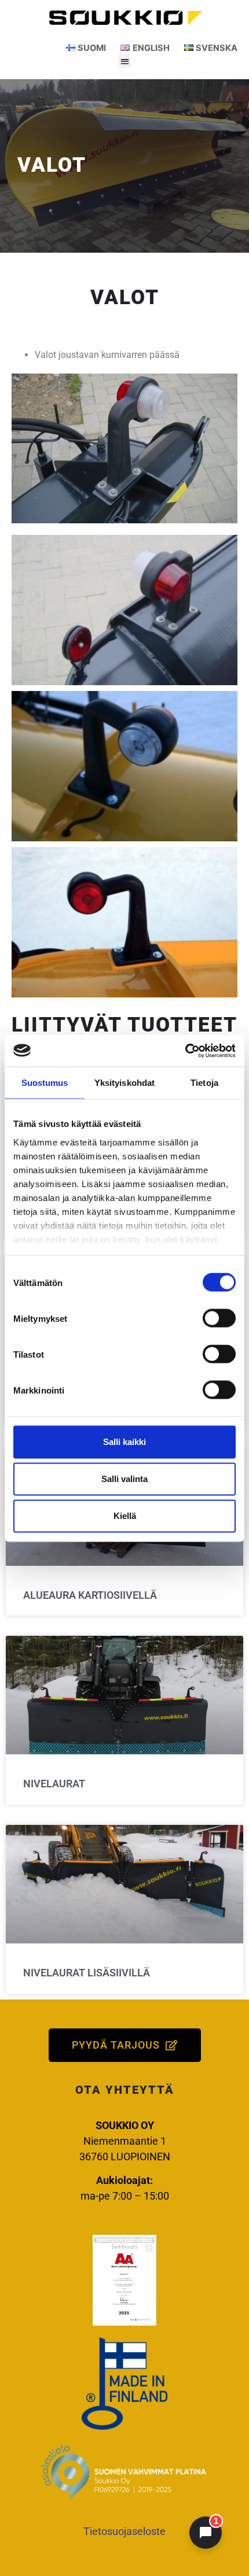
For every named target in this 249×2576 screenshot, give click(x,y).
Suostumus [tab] (45, 1083)
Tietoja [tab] (204, 1083)
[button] (125, 61)
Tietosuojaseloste (124, 2531)
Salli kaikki (124, 1442)
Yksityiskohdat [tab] (124, 1083)
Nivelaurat (54, 1784)
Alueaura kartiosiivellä (90, 1595)
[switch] (219, 1318)
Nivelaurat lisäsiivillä (87, 1973)
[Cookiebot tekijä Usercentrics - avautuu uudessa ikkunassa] (185, 1051)
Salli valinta (124, 1479)
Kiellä (125, 1516)
